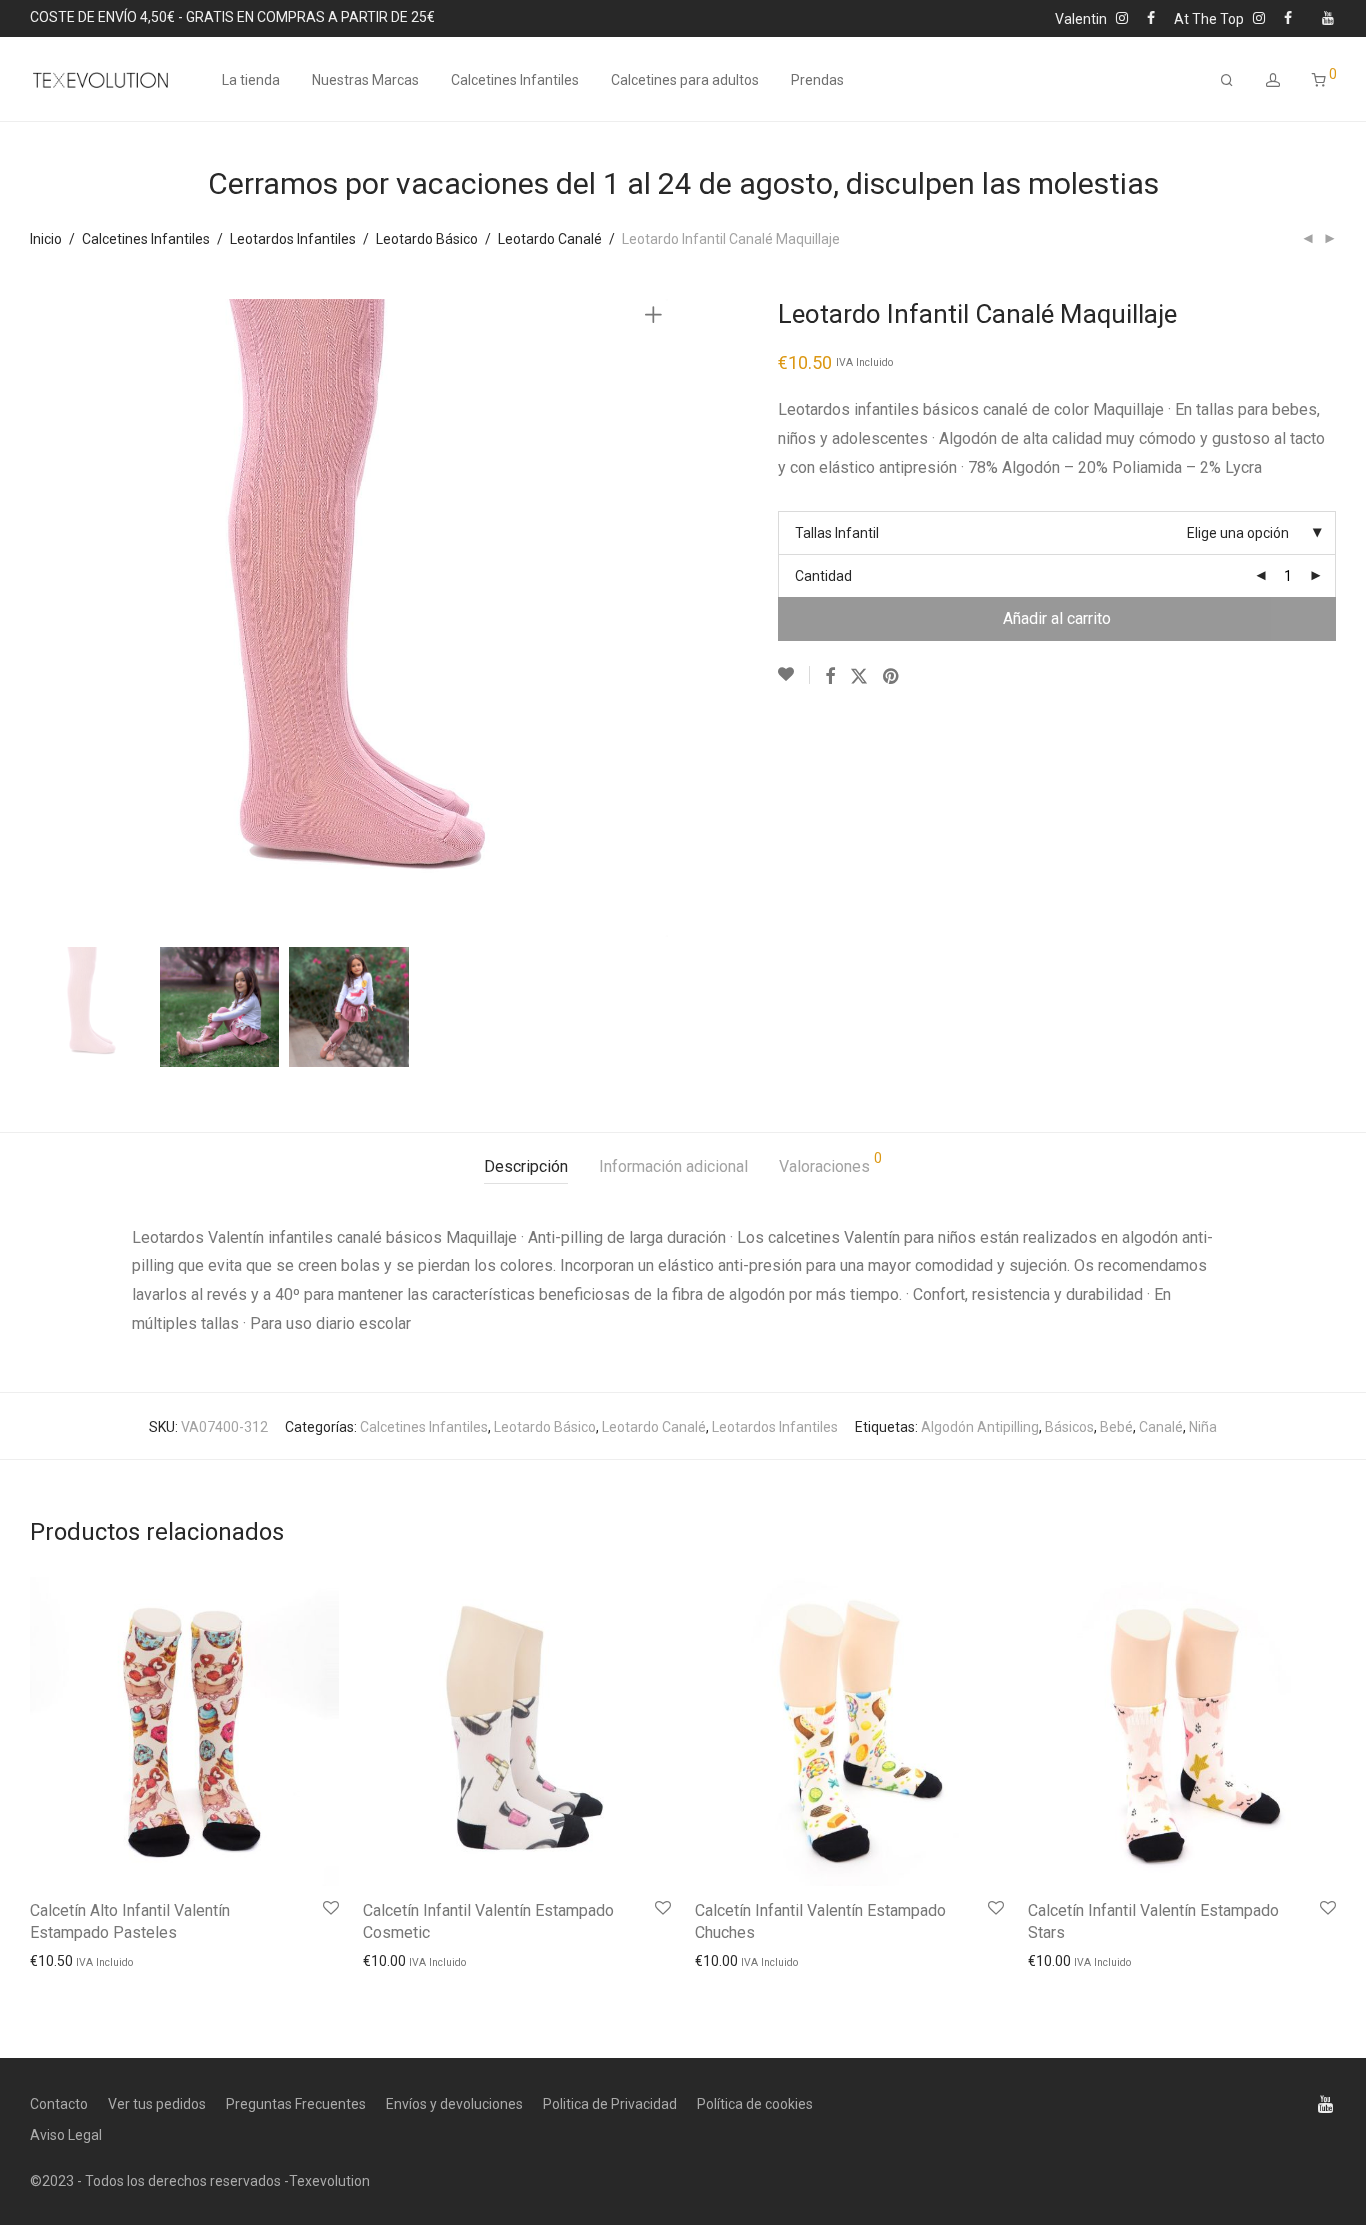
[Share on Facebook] (830, 677)
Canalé (1161, 1427)
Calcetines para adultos (685, 80)
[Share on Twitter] (859, 677)
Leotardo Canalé (550, 239)
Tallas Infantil (837, 533)
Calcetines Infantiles (515, 80)
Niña (1203, 1427)
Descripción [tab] (526, 1166)
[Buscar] (1227, 80)
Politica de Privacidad (610, 2104)
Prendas (817, 80)
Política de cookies (755, 2104)
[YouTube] (1329, 17)
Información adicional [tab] (673, 1166)
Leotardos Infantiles (293, 239)
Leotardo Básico (427, 239)
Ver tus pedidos (157, 2104)
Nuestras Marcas (365, 80)
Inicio (46, 239)
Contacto (59, 2104)
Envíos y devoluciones (454, 2104)
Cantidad (823, 576)
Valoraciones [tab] (830, 1163)
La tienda (251, 80)
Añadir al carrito (1057, 618)
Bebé (1116, 1427)
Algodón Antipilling (980, 1427)
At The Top (1213, 18)
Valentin (1085, 18)
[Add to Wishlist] (794, 675)
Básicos (1069, 1427)
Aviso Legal (66, 2135)
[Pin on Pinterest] (892, 677)
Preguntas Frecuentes (296, 2104)
